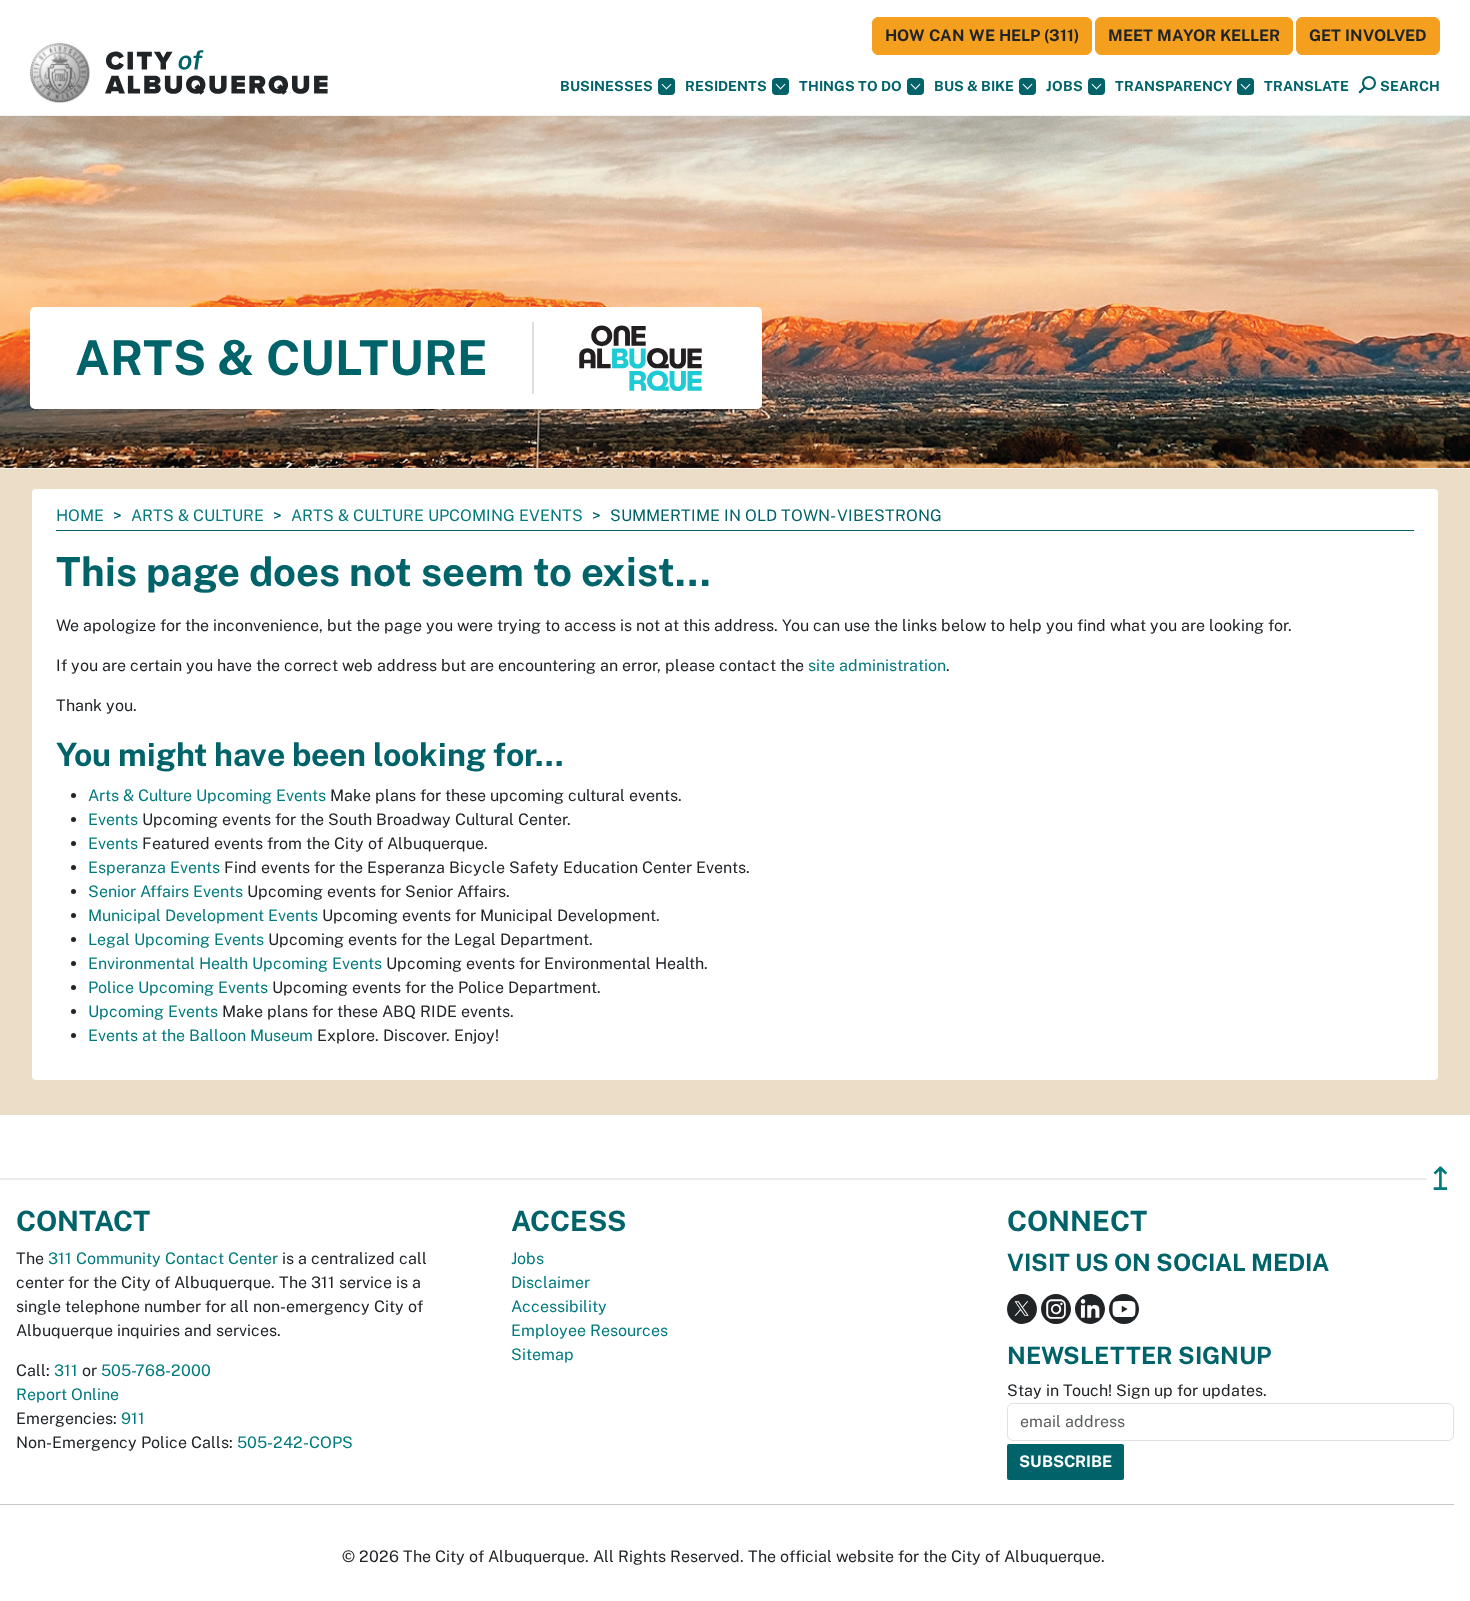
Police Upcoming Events (178, 987)
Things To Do (850, 86)
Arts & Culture (197, 515)
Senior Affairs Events (165, 891)
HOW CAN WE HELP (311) (982, 35)
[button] (1306, 86)
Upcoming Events (153, 1011)
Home (80, 515)
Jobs (1064, 86)
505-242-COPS (295, 1442)
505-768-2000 (156, 1370)
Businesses (606, 86)
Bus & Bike (974, 86)
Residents (726, 86)
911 (133, 1418)
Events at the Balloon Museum (200, 1035)
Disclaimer (550, 1282)
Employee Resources (589, 1330)
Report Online (67, 1394)
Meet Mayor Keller (1194, 35)
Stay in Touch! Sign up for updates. (1137, 1390)
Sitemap (542, 1354)
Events (113, 819)
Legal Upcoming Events (176, 939)
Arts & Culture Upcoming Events (437, 515)
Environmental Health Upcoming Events (235, 963)
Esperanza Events (154, 867)
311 (66, 1370)
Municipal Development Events (203, 915)
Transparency (1173, 86)
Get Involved (1368, 35)
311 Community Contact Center (163, 1258)
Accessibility (559, 1306)
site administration (877, 665)
